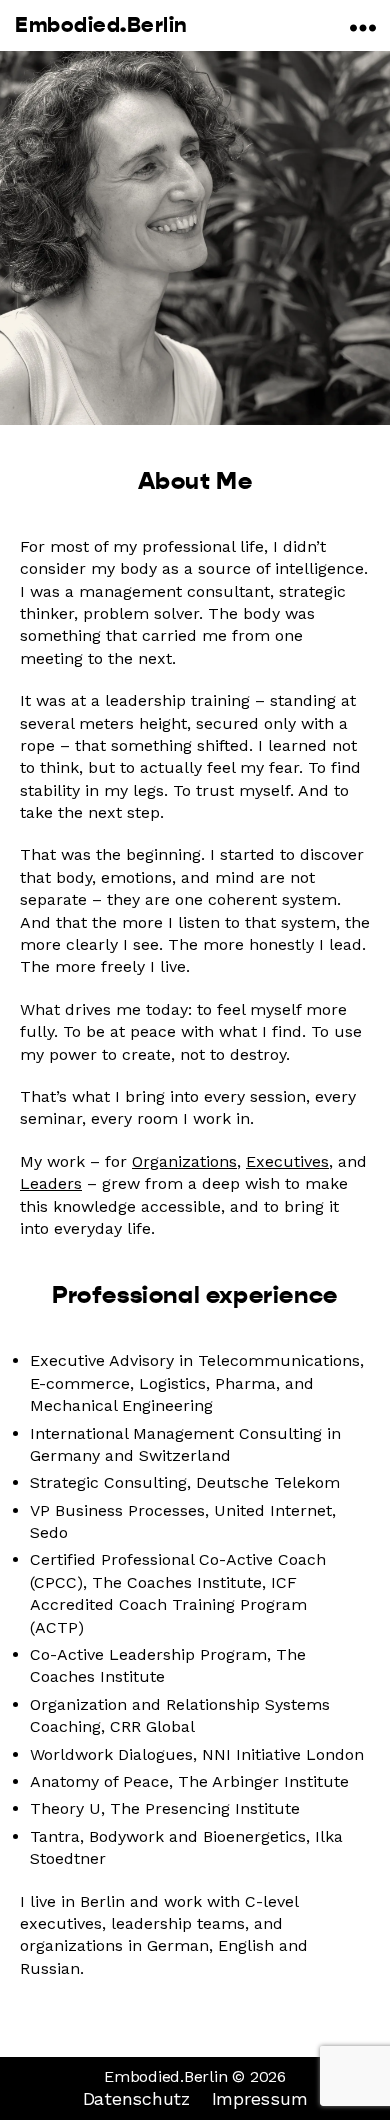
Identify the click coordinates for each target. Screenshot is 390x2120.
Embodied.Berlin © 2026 (195, 2076)
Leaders (51, 1183)
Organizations (184, 1161)
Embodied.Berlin (101, 25)
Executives (287, 1161)
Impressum (260, 2098)
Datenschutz (136, 2098)
